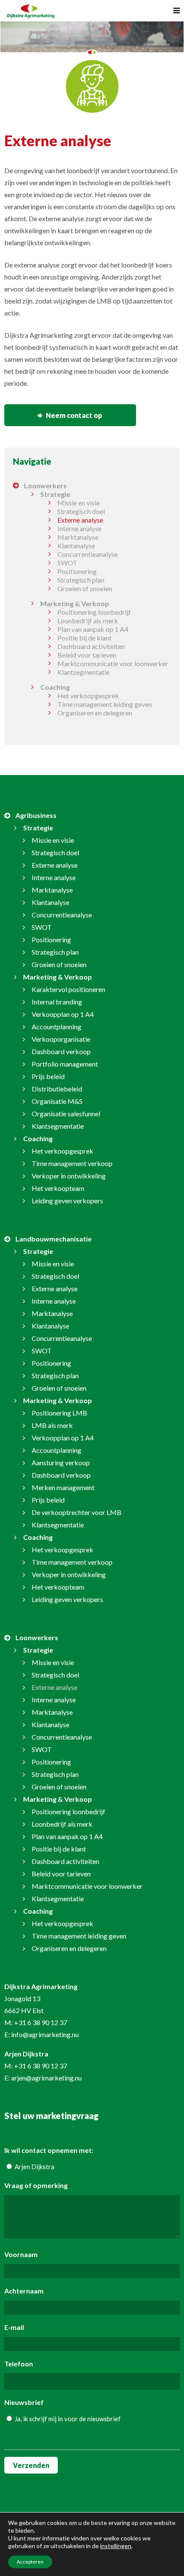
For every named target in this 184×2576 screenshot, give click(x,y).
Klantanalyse (76, 546)
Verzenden (31, 2465)
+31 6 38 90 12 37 (41, 2022)
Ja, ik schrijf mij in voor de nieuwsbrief (68, 2419)
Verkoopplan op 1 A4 (63, 1014)
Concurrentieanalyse (88, 554)
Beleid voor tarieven (87, 655)
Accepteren (30, 2562)
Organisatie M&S (57, 1101)
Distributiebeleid (57, 1089)
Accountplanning (56, 1026)
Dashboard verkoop (61, 1051)
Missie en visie (79, 503)
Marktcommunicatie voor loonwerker (113, 663)
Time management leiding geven (105, 704)
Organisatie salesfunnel (66, 1114)
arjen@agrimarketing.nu (46, 2078)
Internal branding (57, 1002)
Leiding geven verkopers (67, 1201)
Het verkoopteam (58, 1188)
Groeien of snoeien (85, 588)
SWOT (67, 563)
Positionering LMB (59, 1413)
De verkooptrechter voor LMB (77, 1512)
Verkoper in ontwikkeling (69, 1176)
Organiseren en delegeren (95, 713)
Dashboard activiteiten (91, 646)
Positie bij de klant (85, 638)
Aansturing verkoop (61, 1462)
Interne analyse (79, 528)
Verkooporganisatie (61, 1039)
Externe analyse (80, 520)
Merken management (63, 1487)
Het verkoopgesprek (88, 696)
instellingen (116, 2546)
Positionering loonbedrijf (94, 612)
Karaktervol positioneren (68, 989)
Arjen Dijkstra (34, 2167)
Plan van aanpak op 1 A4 (93, 629)
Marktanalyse (78, 537)
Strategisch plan (81, 580)
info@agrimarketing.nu (45, 2034)
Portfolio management (65, 1064)
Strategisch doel (81, 511)
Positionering (77, 571)
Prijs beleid (48, 1076)
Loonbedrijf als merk (88, 621)
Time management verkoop (72, 1163)
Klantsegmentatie (83, 672)
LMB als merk (52, 1425)
